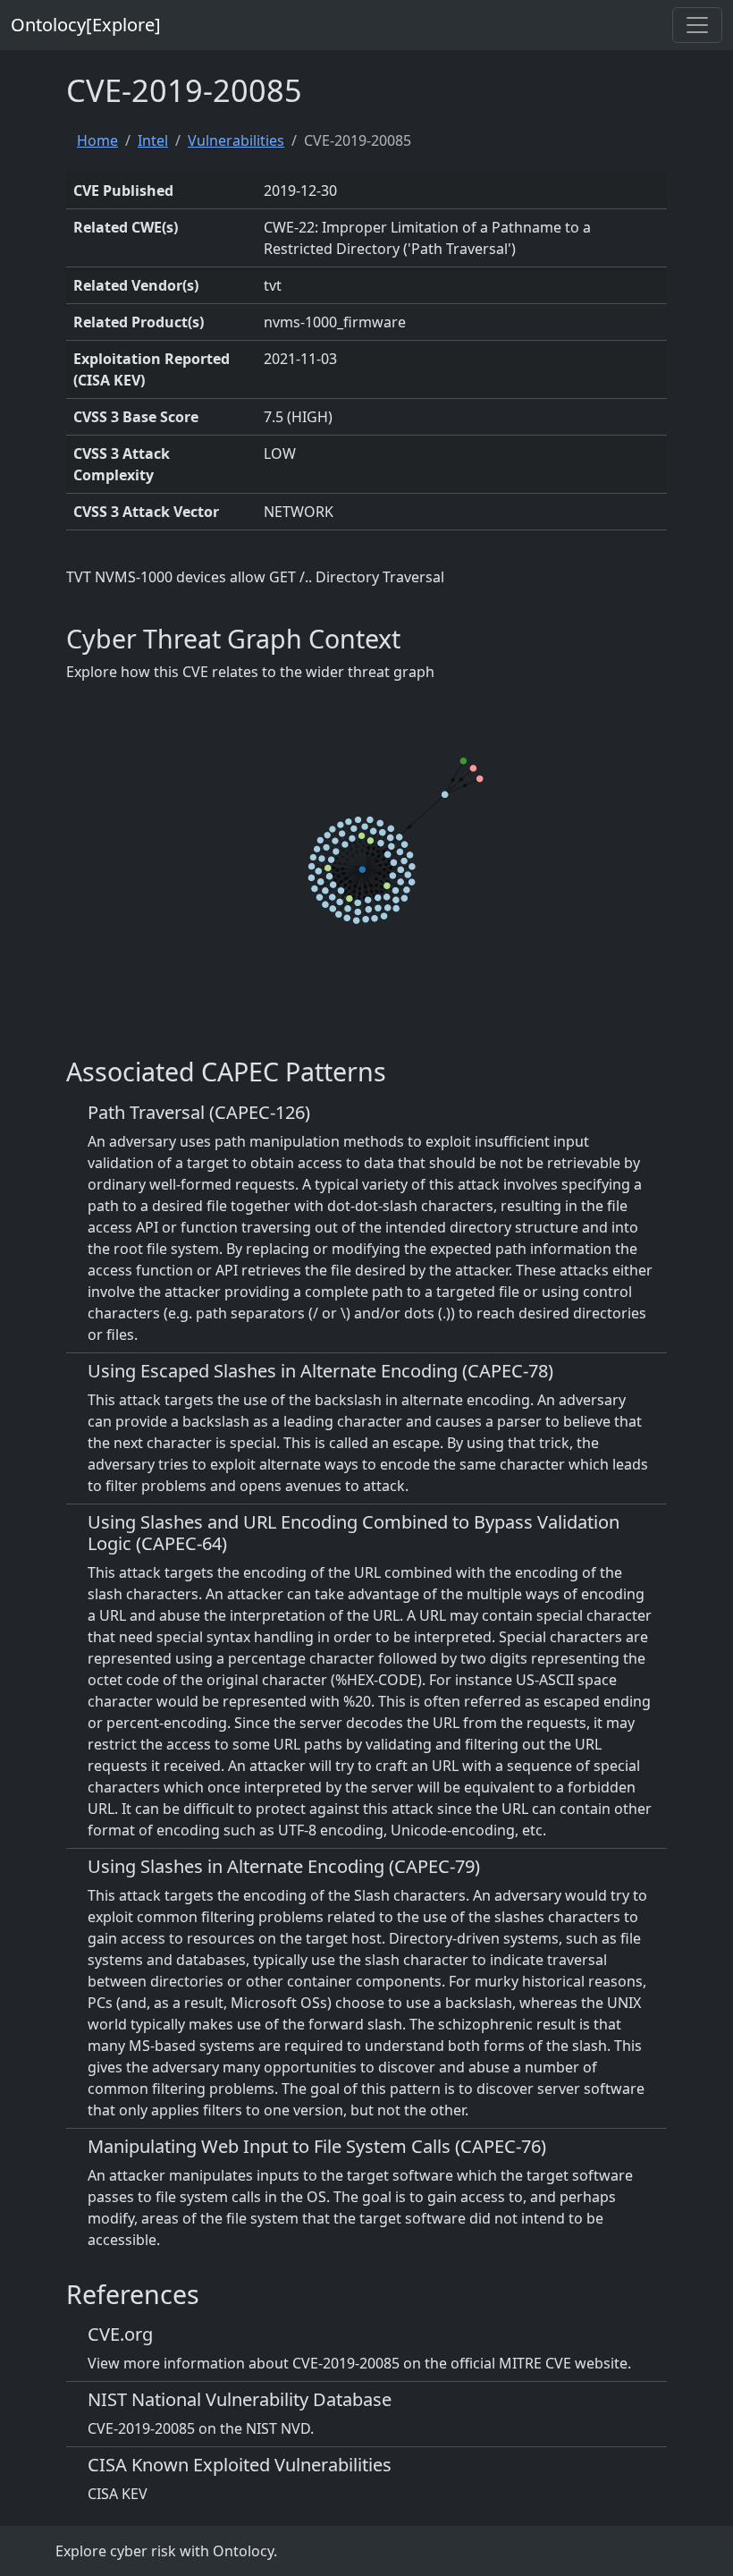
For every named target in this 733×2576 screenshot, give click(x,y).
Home (97, 140)
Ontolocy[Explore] (86, 25)
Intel (153, 140)
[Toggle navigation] (697, 25)
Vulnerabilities (236, 140)
